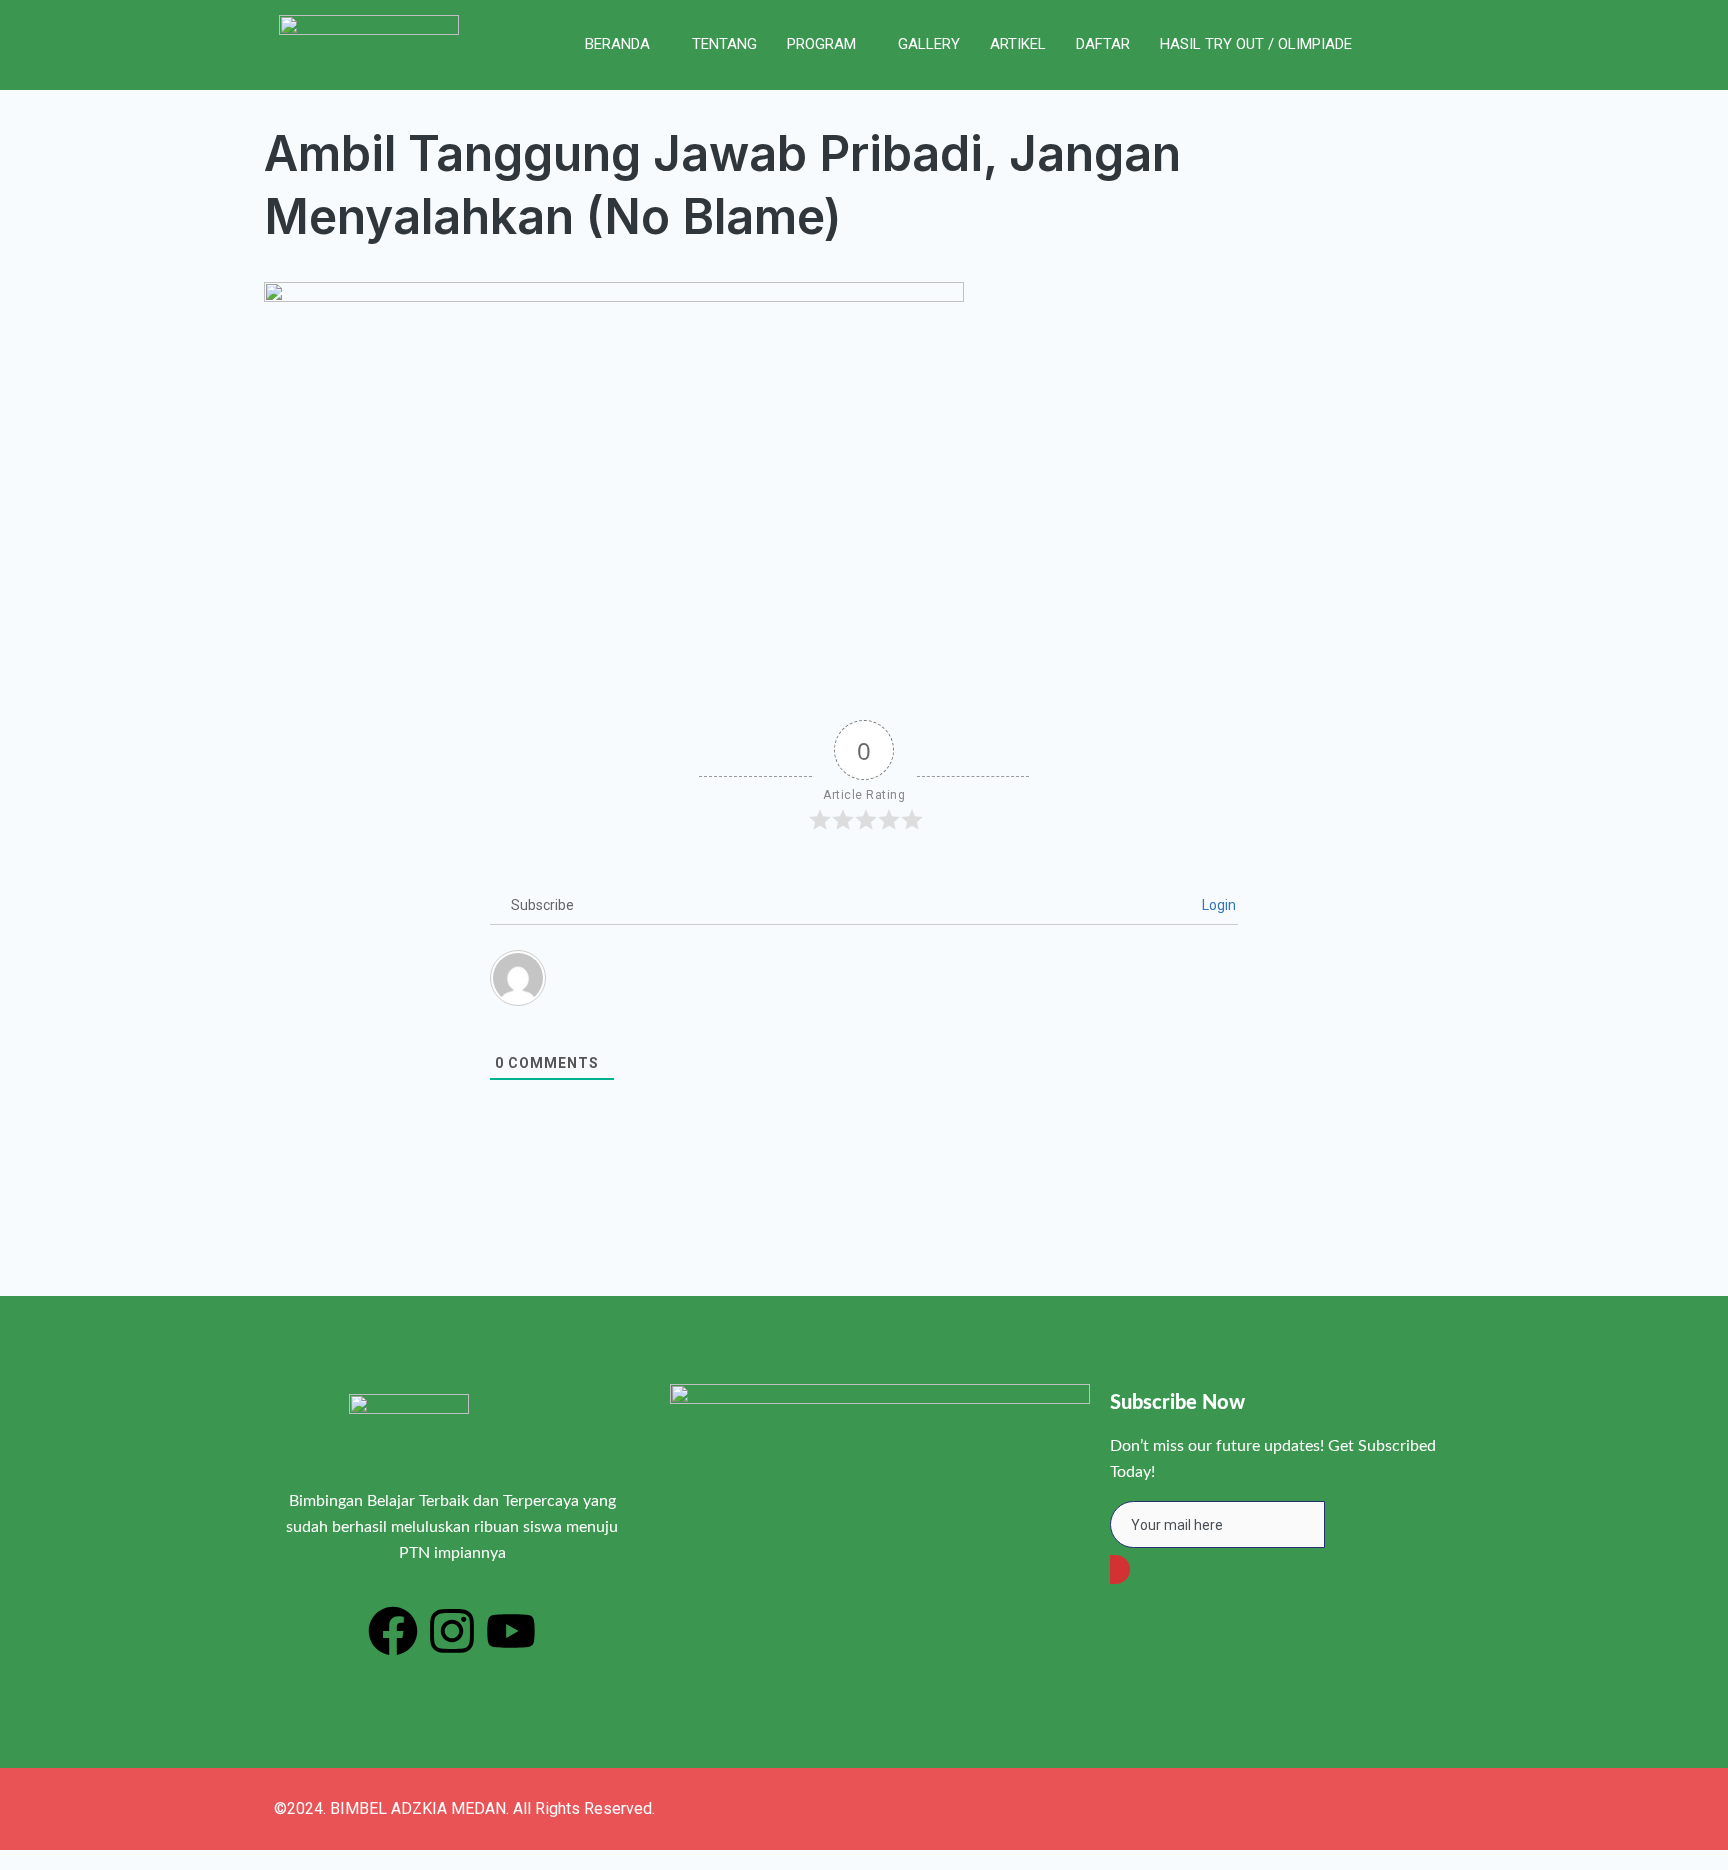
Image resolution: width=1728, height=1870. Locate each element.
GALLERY (929, 44)
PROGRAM (821, 44)
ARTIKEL (1018, 44)
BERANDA (617, 44)
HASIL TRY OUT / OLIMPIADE (1256, 44)
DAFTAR (1103, 44)
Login (1217, 905)
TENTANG (724, 44)
